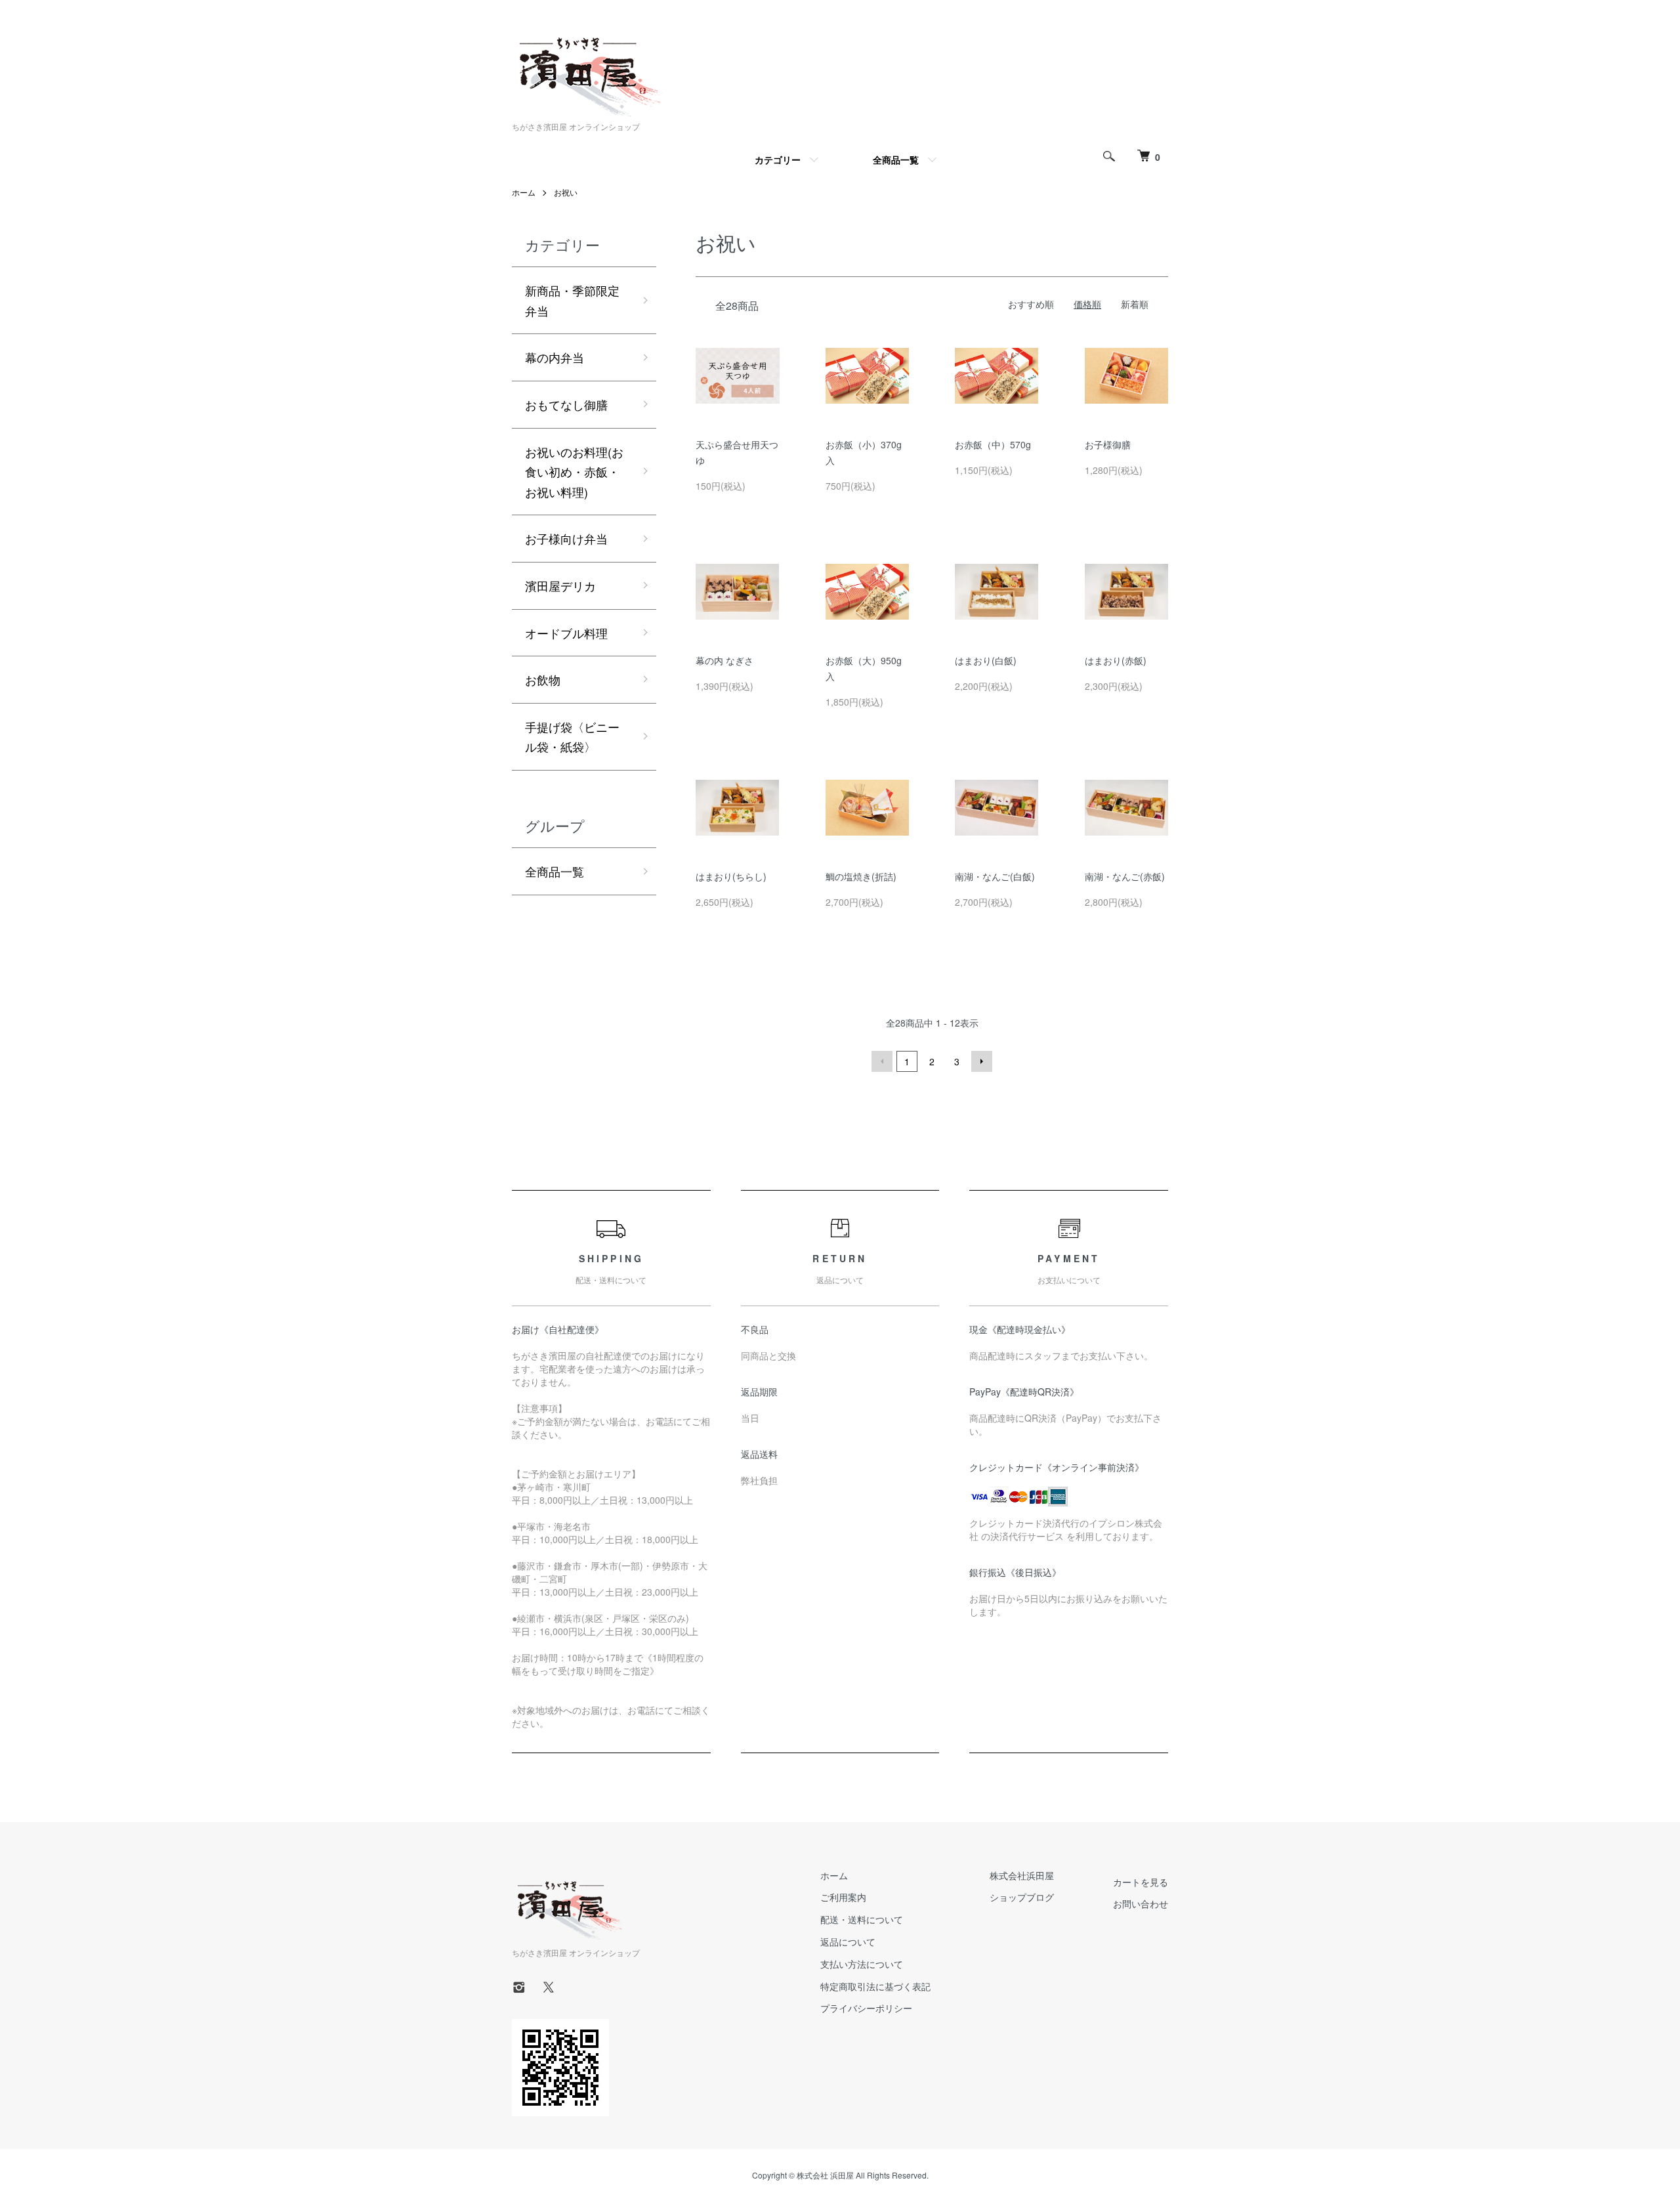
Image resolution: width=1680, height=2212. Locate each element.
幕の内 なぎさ (724, 660)
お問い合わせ (1141, 1904)
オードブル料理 (566, 633)
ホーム (524, 192)
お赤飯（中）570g (993, 444)
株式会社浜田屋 (1022, 1875)
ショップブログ (1022, 1897)
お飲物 (543, 679)
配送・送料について (862, 1919)
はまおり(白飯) (986, 660)
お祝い (566, 192)
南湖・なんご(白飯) (995, 876)
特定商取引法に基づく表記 (875, 1986)
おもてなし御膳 (566, 404)
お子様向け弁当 (566, 538)
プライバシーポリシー (866, 2008)
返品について (848, 1942)
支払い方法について (862, 1964)
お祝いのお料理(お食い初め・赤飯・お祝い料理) (574, 472)
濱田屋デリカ (560, 585)
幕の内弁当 (555, 357)
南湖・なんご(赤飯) (1125, 876)
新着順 (1135, 304)
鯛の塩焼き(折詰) (861, 876)
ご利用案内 (843, 1897)
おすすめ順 (1031, 304)
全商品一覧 (896, 160)
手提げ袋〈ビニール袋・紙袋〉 (572, 737)
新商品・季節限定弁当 (572, 300)
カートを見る (1141, 1882)
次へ (982, 1061)
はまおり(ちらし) (731, 876)
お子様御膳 (1108, 444)
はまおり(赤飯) (1116, 660)
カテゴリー (778, 160)
